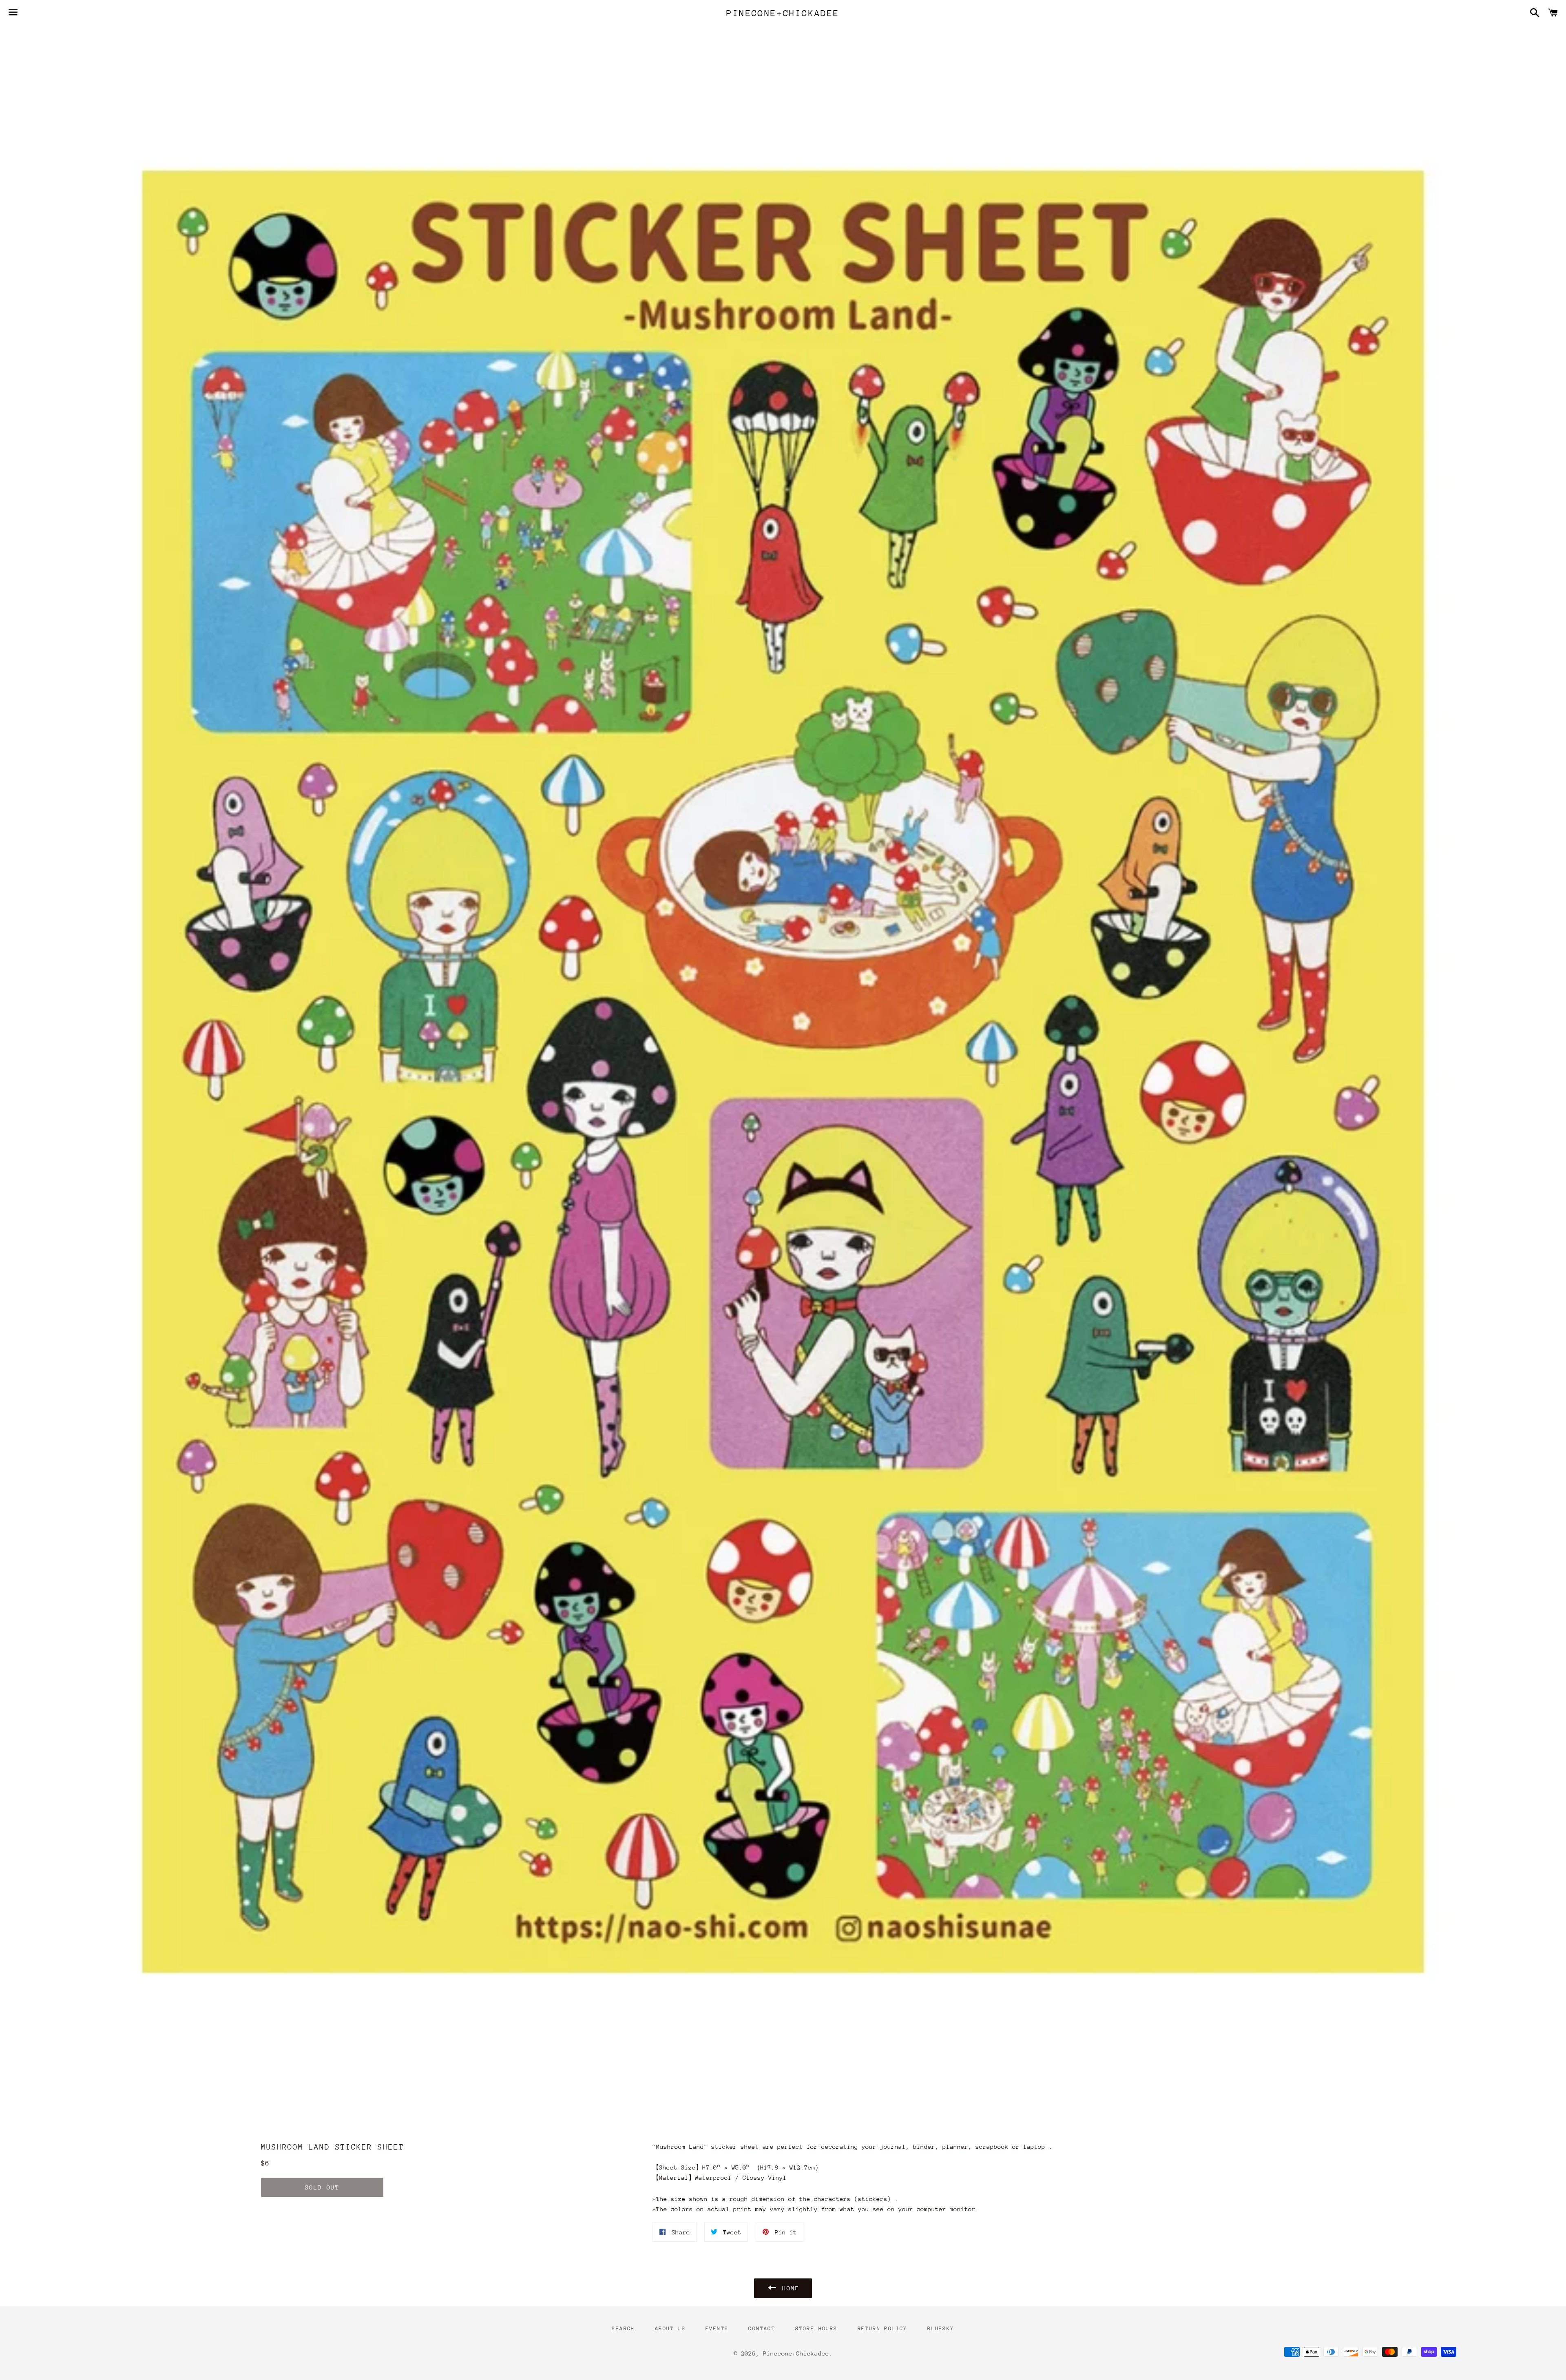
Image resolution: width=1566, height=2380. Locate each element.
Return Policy (883, 2328)
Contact (762, 2328)
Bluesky (941, 2328)
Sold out (322, 2187)
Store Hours (816, 2328)
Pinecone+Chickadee (783, 13)
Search (623, 2328)
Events (717, 2328)
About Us (670, 2328)
